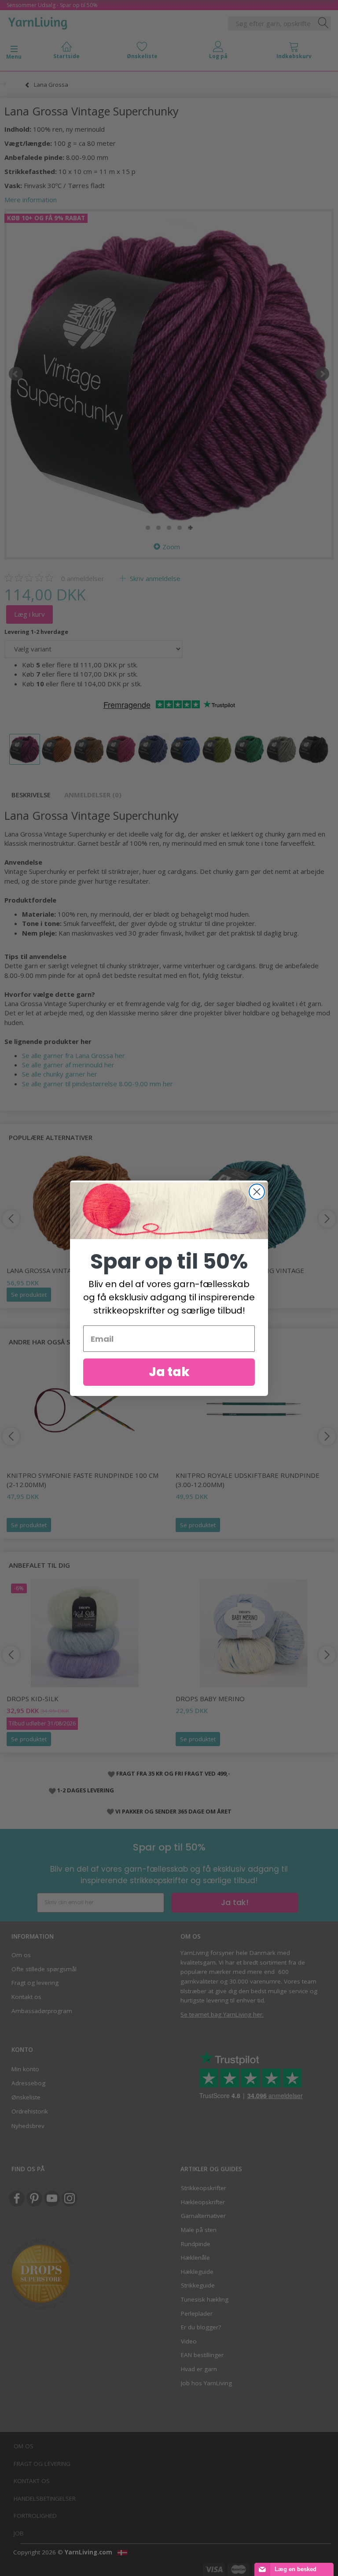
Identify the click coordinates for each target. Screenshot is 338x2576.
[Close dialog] (257, 1192)
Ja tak (169, 1372)
